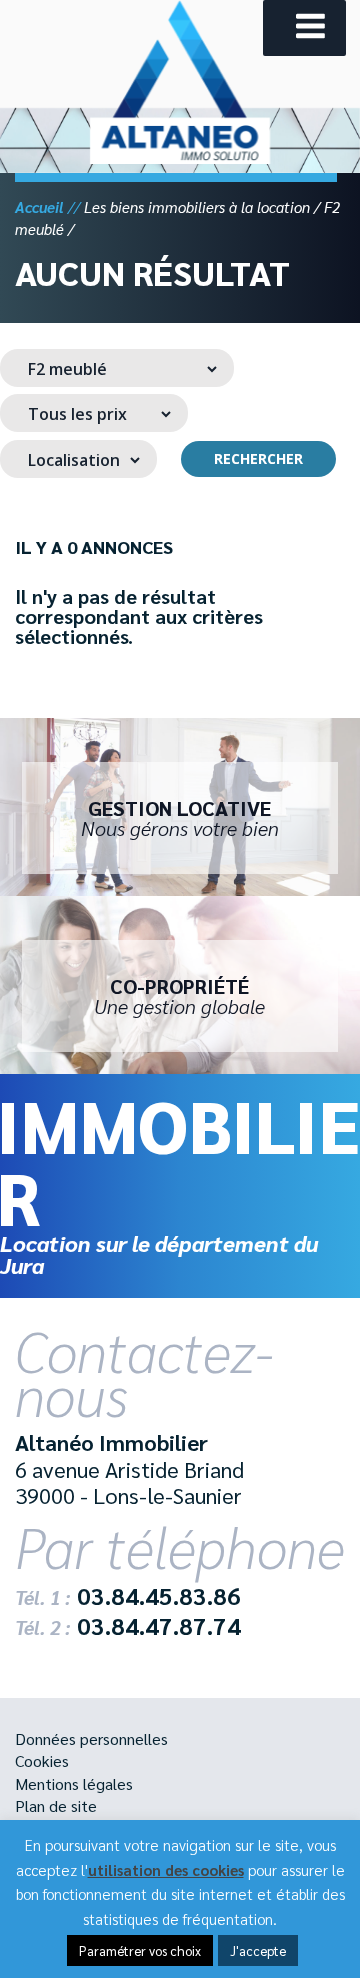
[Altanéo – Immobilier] (180, 157)
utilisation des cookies (166, 1869)
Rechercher (258, 458)
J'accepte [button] (258, 1950)
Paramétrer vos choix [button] (140, 1950)
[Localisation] (78, 459)
